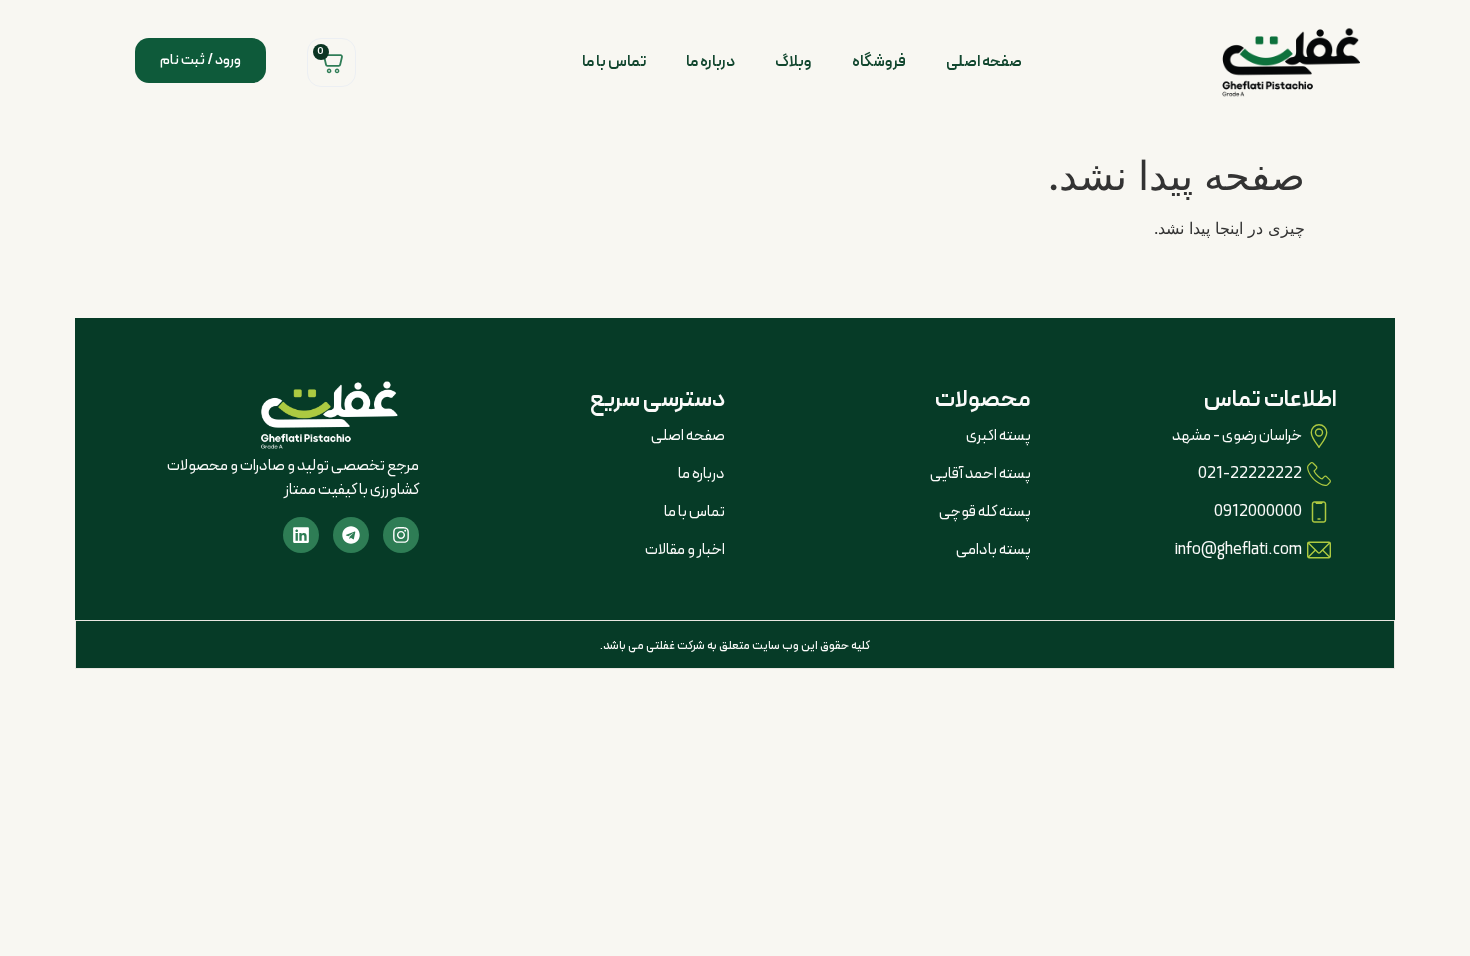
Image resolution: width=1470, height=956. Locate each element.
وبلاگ (793, 62)
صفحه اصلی (984, 62)
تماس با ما (614, 62)
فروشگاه (879, 62)
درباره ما (710, 62)
